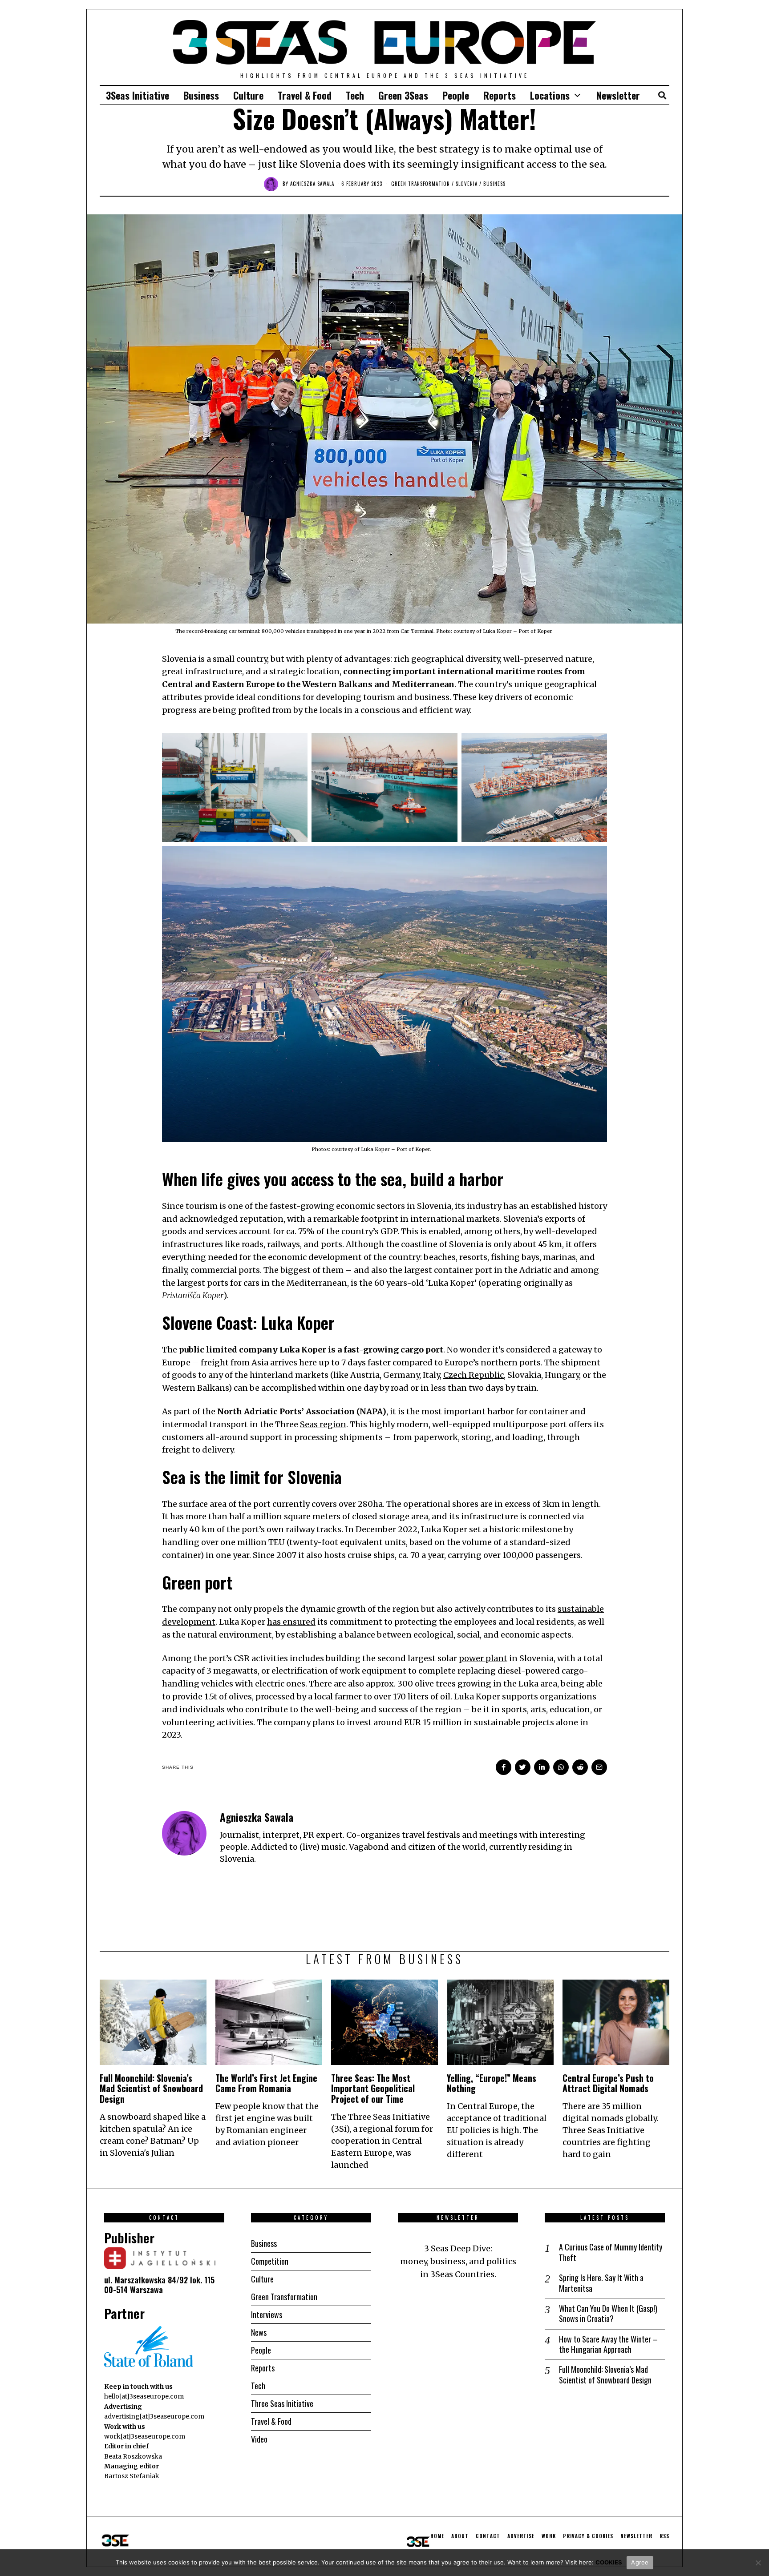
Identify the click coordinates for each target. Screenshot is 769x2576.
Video (259, 2439)
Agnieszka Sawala (312, 184)
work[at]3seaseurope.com (145, 2436)
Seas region (323, 1424)
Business (201, 95)
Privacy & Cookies (588, 2536)
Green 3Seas (403, 95)
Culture (248, 95)
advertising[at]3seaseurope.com (154, 2416)
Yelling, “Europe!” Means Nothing (492, 2083)
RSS (664, 2536)
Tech (355, 95)
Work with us (125, 2427)
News (259, 2332)
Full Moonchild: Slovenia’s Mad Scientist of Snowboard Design (151, 2089)
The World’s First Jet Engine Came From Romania (266, 2083)
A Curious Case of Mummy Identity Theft (611, 2252)
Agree (640, 2562)
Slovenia (467, 184)
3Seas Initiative (138, 95)
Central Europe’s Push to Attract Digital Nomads (608, 2083)
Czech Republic (474, 1375)
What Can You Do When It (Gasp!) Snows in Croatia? (608, 2314)
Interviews (267, 2314)
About (460, 2536)
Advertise (521, 2536)
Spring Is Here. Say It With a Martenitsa (601, 2283)
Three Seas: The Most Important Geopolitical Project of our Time (373, 2089)
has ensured (291, 1622)
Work (549, 2536)
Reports (500, 95)
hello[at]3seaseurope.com (144, 2396)
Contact (488, 2536)
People (456, 95)
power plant (483, 1658)
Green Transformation (421, 184)
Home (437, 2536)
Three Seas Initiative (282, 2403)
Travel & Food (305, 95)
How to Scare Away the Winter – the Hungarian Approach (608, 2345)
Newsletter (618, 95)
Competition (270, 2261)
